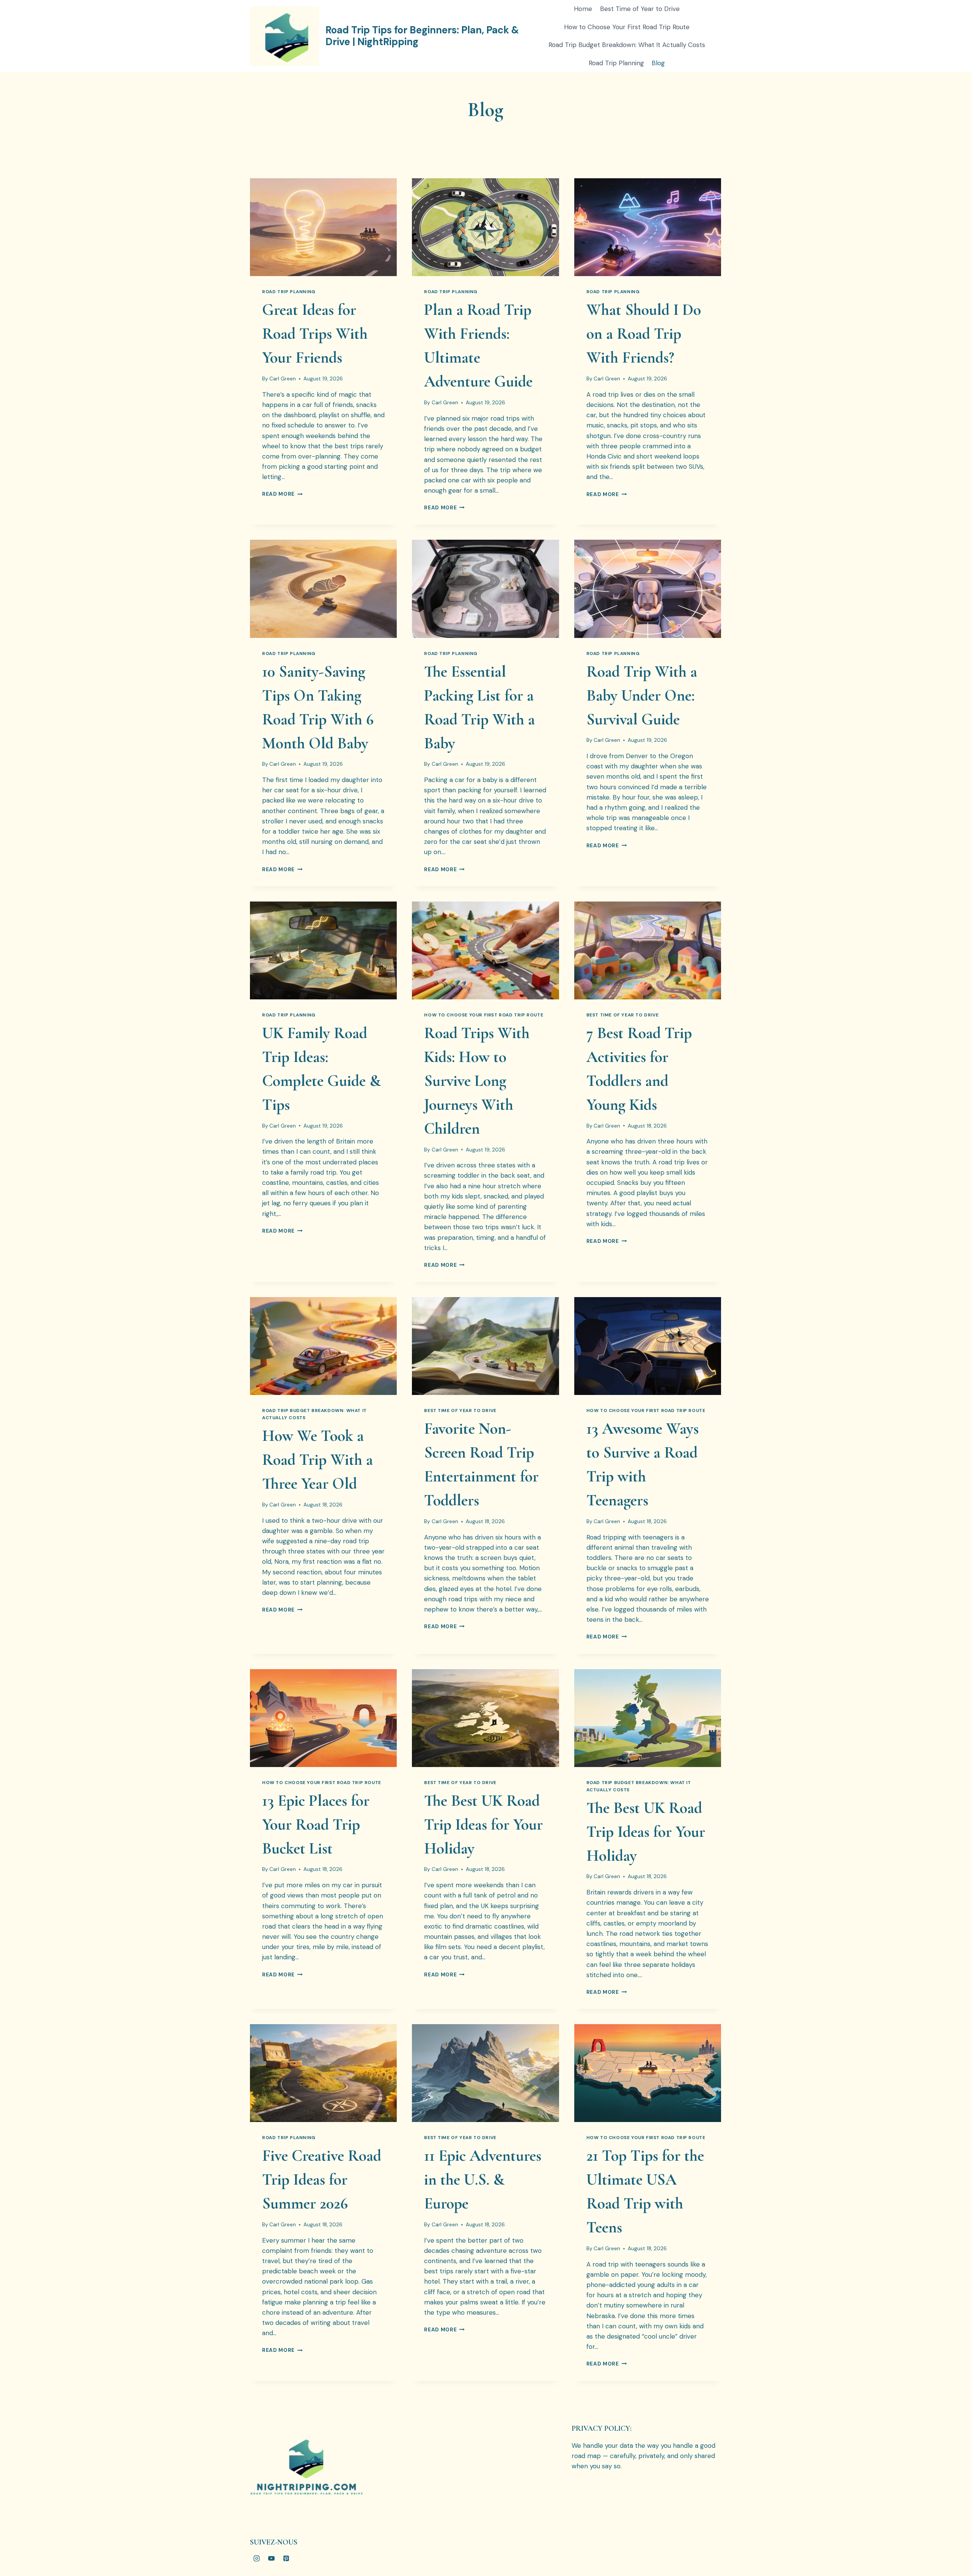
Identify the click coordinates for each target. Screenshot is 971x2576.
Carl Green (283, 379)
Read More (282, 494)
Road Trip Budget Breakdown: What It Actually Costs (627, 45)
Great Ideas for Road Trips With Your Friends (315, 334)
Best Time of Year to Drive (640, 9)
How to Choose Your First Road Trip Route (627, 27)
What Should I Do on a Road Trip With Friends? (644, 334)
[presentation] (323, 227)
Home (583, 9)
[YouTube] (271, 2558)
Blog (658, 63)
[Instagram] (256, 2558)
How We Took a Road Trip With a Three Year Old (317, 1460)
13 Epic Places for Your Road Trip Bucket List (316, 1824)
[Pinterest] (286, 2558)
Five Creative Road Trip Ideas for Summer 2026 (322, 2179)
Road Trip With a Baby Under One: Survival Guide (642, 695)
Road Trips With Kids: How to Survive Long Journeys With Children (477, 1081)
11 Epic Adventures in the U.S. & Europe (483, 2179)
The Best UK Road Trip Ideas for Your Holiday (483, 1824)
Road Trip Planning (616, 63)
